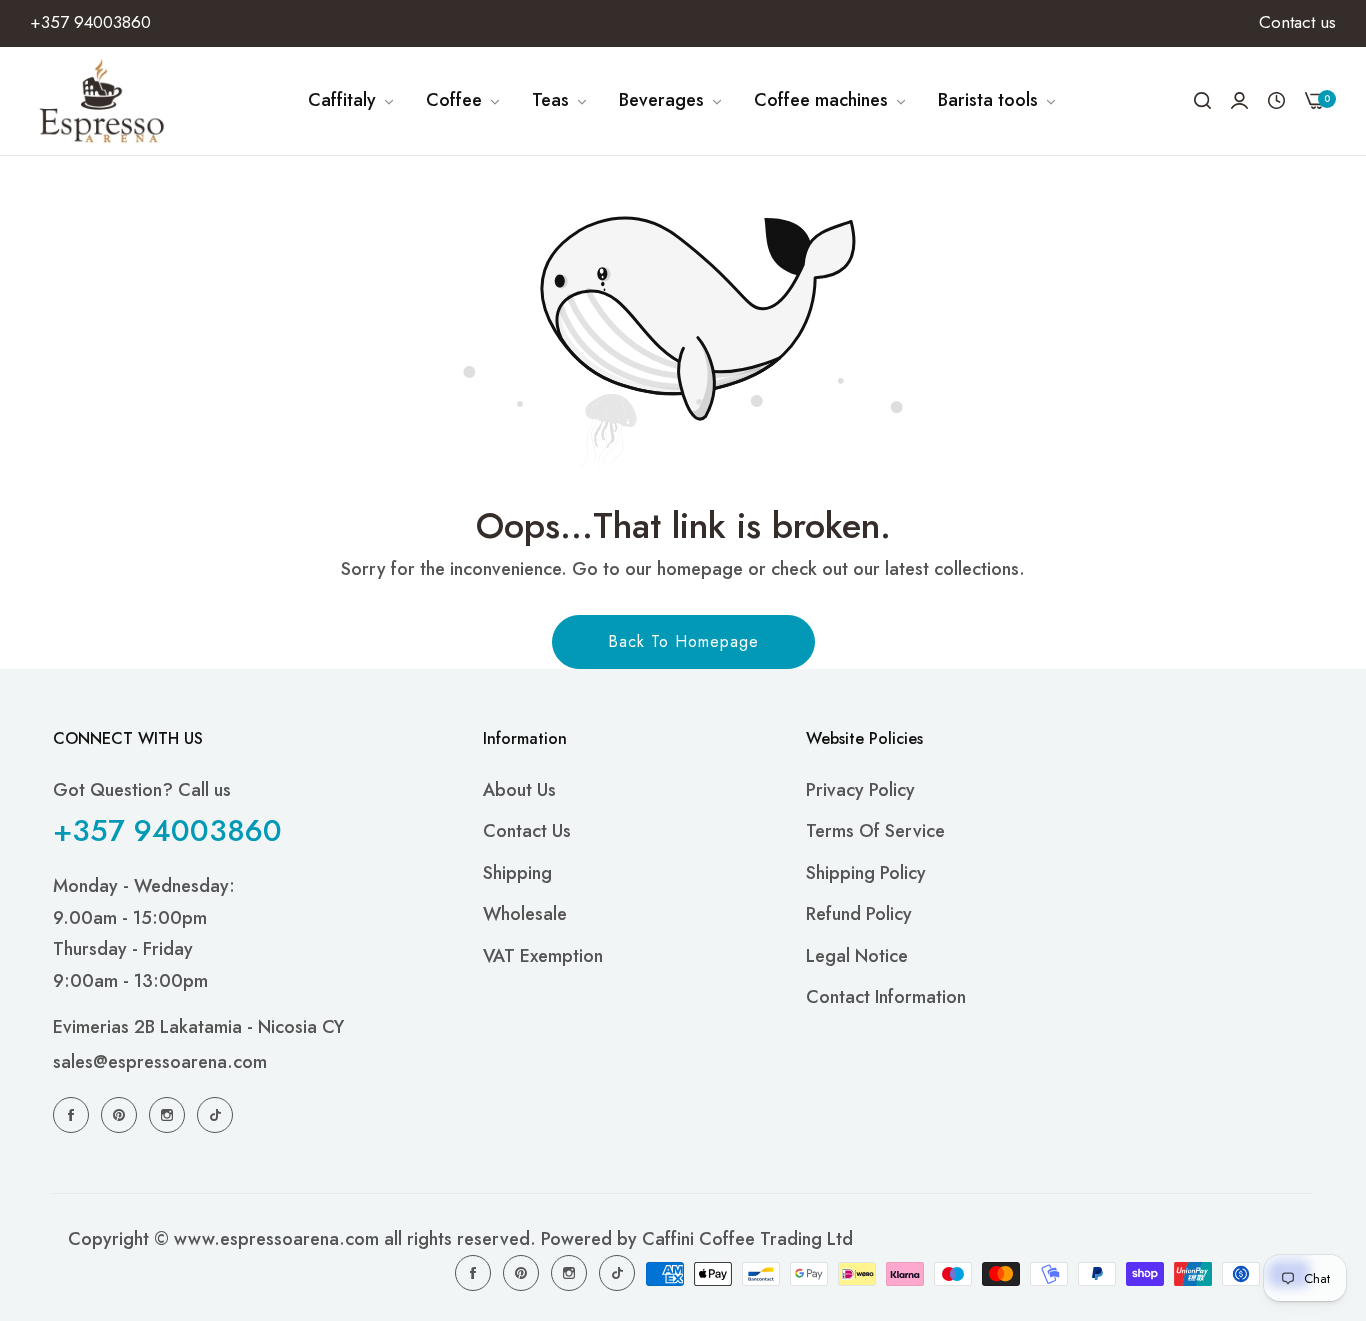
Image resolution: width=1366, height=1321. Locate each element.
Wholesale (525, 914)
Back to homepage (683, 641)
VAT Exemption (543, 956)
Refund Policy (859, 914)
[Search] (1202, 101)
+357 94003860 (167, 830)
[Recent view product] (1276, 101)
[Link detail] (74, 1114)
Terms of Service (875, 831)
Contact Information (886, 997)
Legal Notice (857, 956)
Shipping (517, 873)
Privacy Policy (860, 790)
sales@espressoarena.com (160, 1062)
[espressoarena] (102, 101)
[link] (352, 101)
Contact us (527, 831)
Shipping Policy (866, 873)
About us (519, 790)
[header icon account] (1239, 100)
